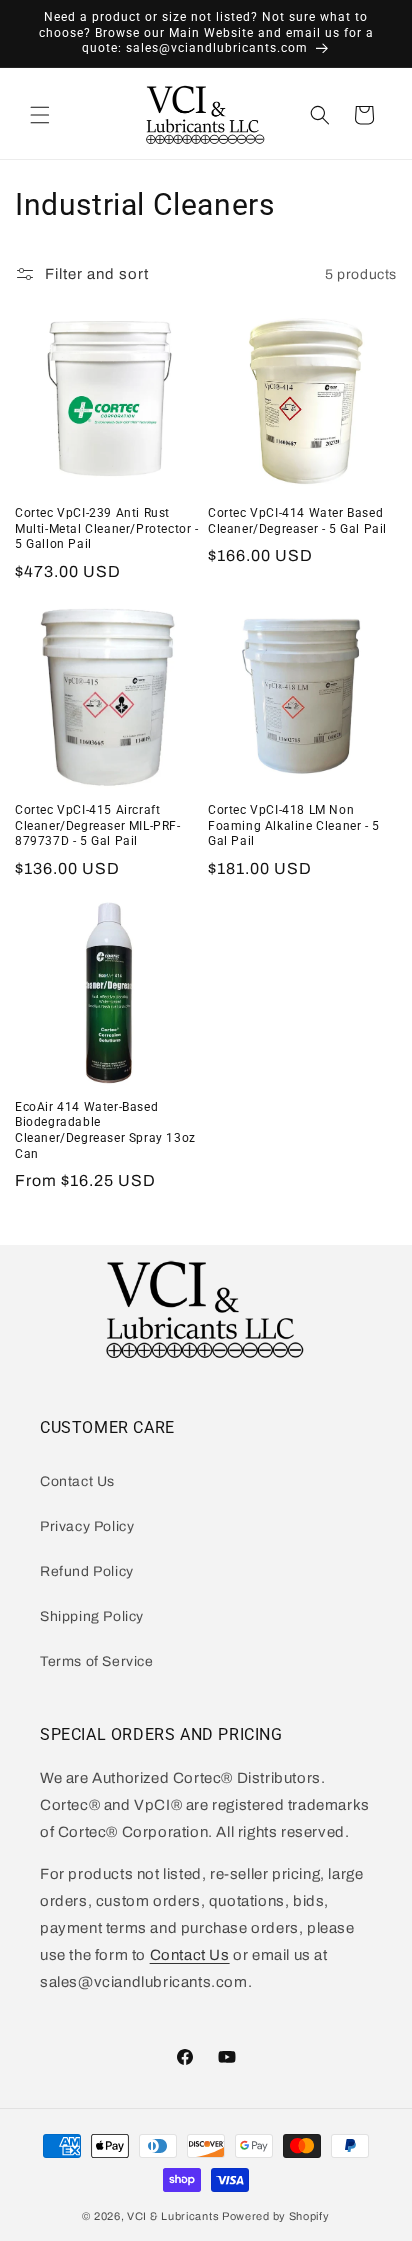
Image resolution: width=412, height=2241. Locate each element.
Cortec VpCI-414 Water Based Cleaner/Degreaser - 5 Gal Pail (297, 521)
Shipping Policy (92, 1616)
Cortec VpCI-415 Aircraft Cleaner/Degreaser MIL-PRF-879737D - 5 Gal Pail (98, 825)
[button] (40, 115)
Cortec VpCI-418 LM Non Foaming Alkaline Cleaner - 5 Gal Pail (294, 825)
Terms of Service (97, 1661)
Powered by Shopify (276, 2216)
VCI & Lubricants (173, 2216)
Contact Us (77, 1481)
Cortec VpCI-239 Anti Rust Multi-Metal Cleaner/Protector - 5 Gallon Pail (107, 528)
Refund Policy (87, 1571)
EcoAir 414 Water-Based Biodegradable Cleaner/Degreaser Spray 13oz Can (105, 1130)
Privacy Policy (87, 1526)
